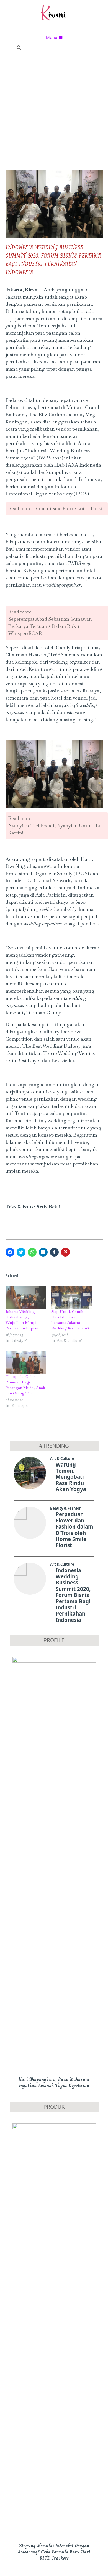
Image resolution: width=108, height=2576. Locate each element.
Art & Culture (62, 1458)
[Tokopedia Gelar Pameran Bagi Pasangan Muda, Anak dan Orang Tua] (26, 1362)
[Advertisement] (54, 112)
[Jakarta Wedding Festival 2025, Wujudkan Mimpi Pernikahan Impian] (26, 1297)
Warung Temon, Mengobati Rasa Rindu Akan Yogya (71, 1477)
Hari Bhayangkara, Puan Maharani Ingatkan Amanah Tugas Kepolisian (54, 2082)
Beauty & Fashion (66, 1508)
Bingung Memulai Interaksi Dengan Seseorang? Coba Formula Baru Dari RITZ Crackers (54, 2552)
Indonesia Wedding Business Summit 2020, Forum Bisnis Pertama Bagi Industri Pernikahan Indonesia (73, 1595)
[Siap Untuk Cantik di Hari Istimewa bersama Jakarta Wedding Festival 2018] (71, 1297)
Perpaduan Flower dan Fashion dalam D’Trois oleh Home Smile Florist (74, 1530)
